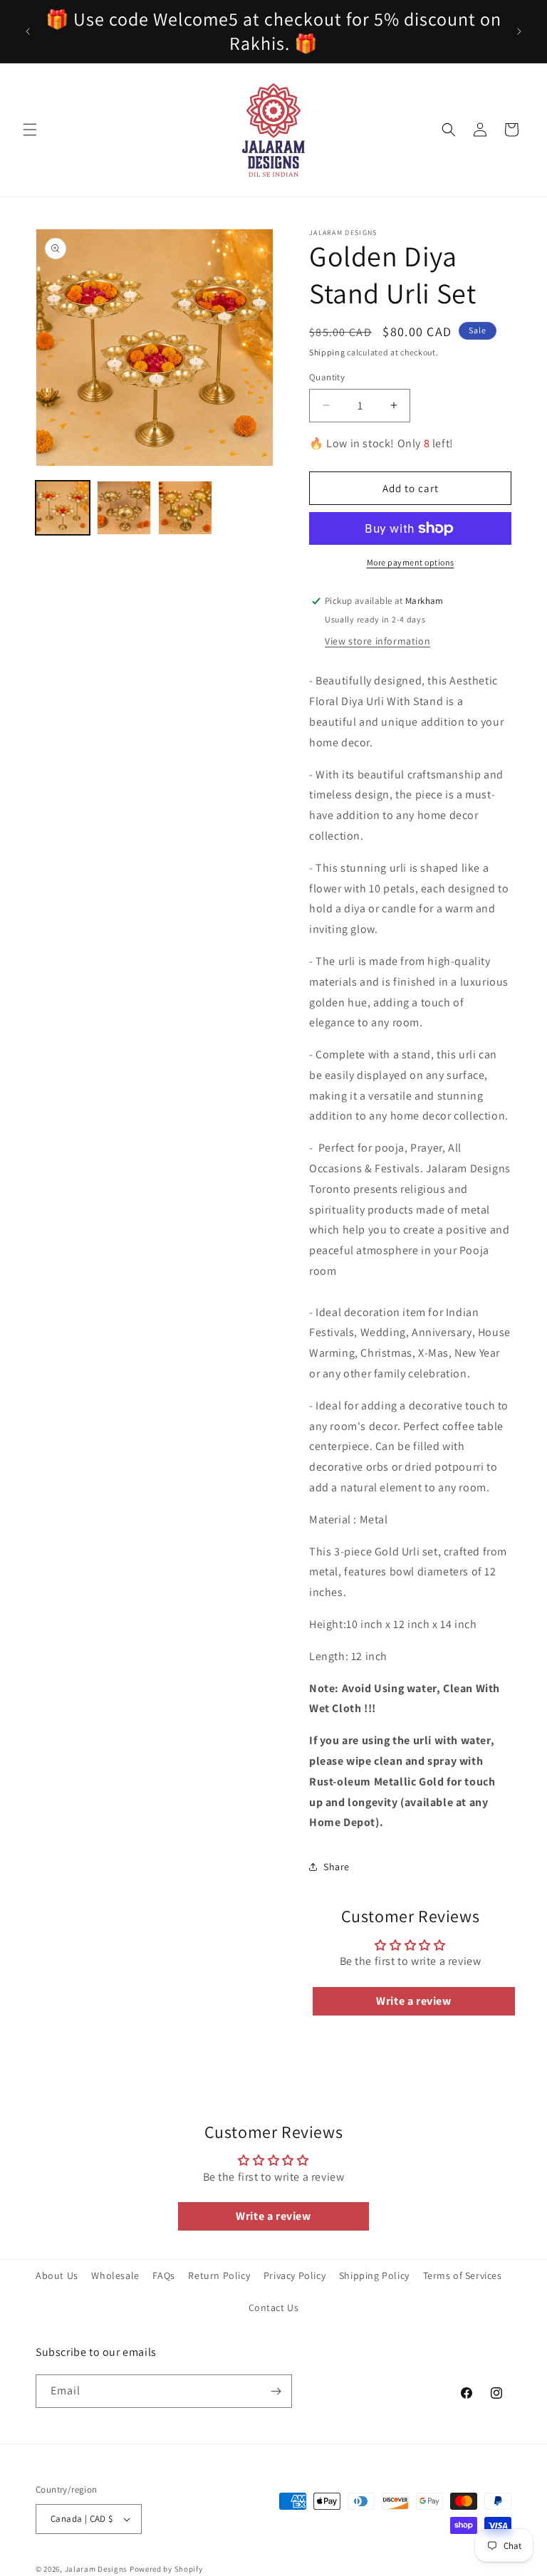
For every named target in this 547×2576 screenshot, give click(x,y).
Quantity (327, 377)
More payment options (411, 562)
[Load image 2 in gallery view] (124, 508)
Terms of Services (463, 2275)
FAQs (163, 2275)
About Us (57, 2275)
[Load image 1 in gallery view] (63, 508)
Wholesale (115, 2275)
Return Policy (219, 2275)
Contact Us (274, 2308)
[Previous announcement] (28, 31)
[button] (30, 130)
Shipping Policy (374, 2275)
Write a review (413, 2001)
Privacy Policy (295, 2275)
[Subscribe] (276, 2391)
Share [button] (337, 1867)
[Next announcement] (519, 31)
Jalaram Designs (97, 2569)
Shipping (327, 352)
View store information (377, 641)
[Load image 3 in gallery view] (185, 508)
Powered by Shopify (166, 2569)
